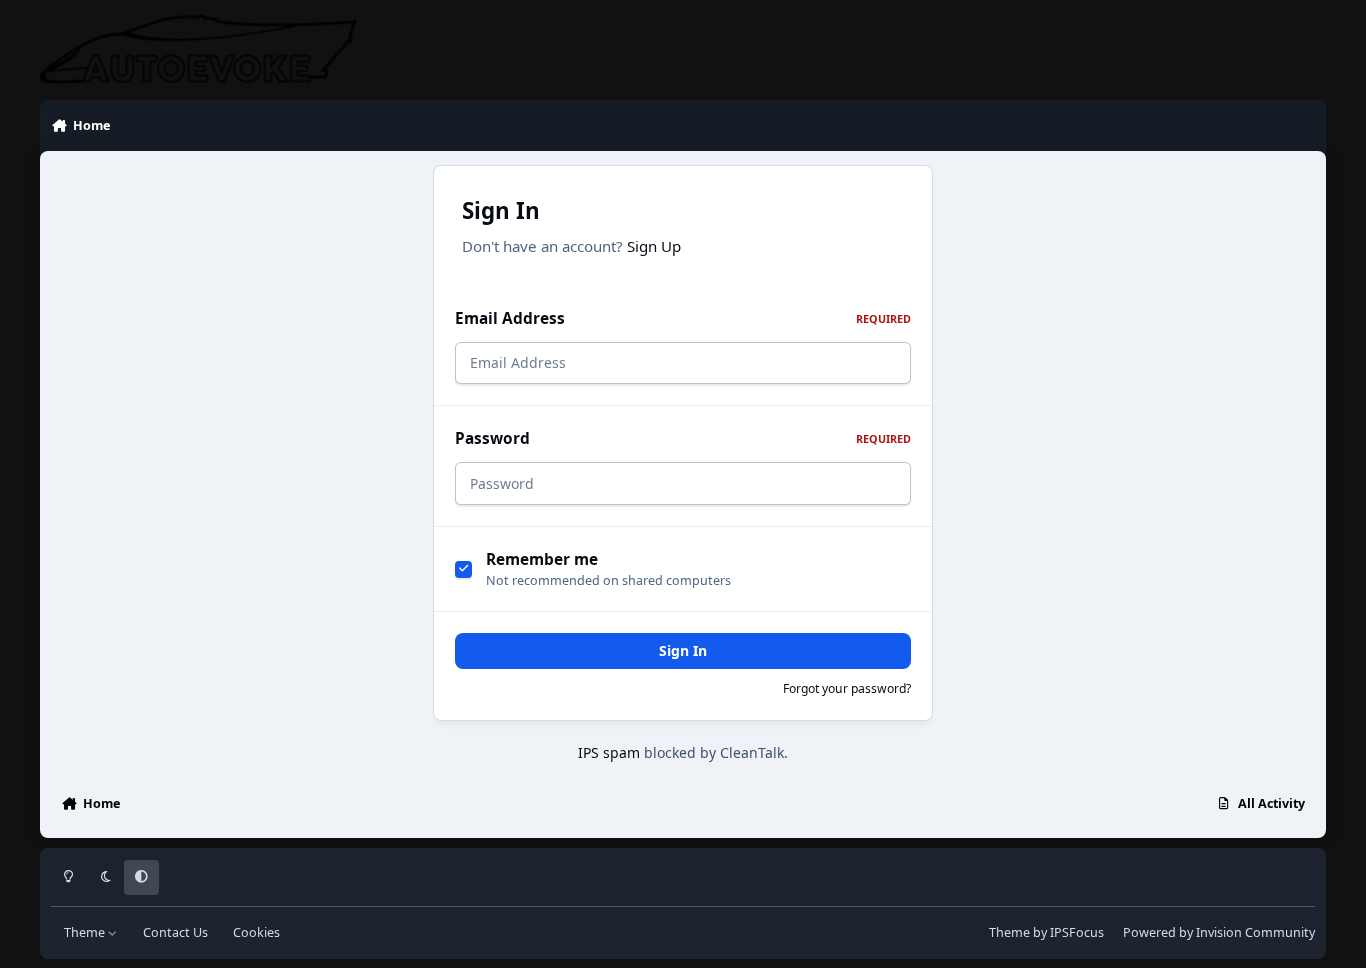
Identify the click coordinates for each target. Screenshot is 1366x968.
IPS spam (609, 752)
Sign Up (654, 246)
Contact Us (175, 932)
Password (683, 438)
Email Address (683, 318)
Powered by (1219, 932)
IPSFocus (1077, 932)
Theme (86, 932)
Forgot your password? (847, 688)
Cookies (256, 932)
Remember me (542, 559)
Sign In (683, 650)
